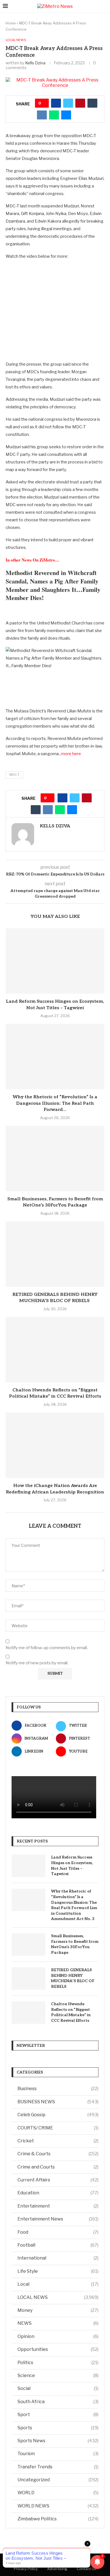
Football (58, 2245)
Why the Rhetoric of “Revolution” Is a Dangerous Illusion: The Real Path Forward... (55, 1103)
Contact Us (86, 2569)
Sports (58, 2428)
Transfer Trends (58, 2467)
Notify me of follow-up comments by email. (47, 1648)
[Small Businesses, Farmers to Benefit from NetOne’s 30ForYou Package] (55, 1159)
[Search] (104, 6)
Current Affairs (58, 2180)
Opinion (58, 2336)
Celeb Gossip (58, 2115)
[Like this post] (44, 103)
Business (58, 2089)
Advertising (57, 2569)
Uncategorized (58, 2480)
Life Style (58, 2271)
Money (58, 2310)
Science (58, 2375)
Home (11, 23)
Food (58, 2232)
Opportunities (58, 2349)
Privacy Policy (26, 2569)
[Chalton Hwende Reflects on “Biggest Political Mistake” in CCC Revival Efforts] (55, 1350)
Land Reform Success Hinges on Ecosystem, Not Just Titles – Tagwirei (72, 1866)
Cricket (58, 2141)
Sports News (58, 2441)
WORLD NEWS (58, 2506)
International (58, 2258)
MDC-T (14, 775)
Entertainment (58, 2206)
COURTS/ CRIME (58, 2128)
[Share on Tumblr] (92, 103)
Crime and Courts (58, 2167)
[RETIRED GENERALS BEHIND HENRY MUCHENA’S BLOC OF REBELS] (55, 1254)
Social (58, 2388)
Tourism (58, 2454)
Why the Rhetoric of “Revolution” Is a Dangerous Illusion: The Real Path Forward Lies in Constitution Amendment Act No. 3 (74, 1905)
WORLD (58, 2493)
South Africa (58, 2402)
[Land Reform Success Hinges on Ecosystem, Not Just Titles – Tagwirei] (55, 961)
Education (58, 2193)
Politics (58, 2363)
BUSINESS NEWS (58, 2102)
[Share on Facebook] (56, 103)
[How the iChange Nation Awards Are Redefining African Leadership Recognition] (55, 1445)
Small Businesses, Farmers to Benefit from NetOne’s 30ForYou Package (75, 1944)
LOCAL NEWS (58, 2297)
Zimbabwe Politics (58, 2519)
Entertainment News (58, 2219)
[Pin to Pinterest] (80, 103)
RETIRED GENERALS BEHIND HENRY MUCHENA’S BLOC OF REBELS (73, 1978)
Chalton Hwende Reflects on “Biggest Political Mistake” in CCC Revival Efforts (71, 2012)
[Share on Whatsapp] (54, 115)
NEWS (58, 2323)
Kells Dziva (35, 63)
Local (58, 2284)
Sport (58, 2415)
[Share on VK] (42, 115)
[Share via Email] (66, 115)
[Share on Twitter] (68, 103)
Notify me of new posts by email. (37, 1663)
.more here (71, 754)
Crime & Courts (58, 2154)
